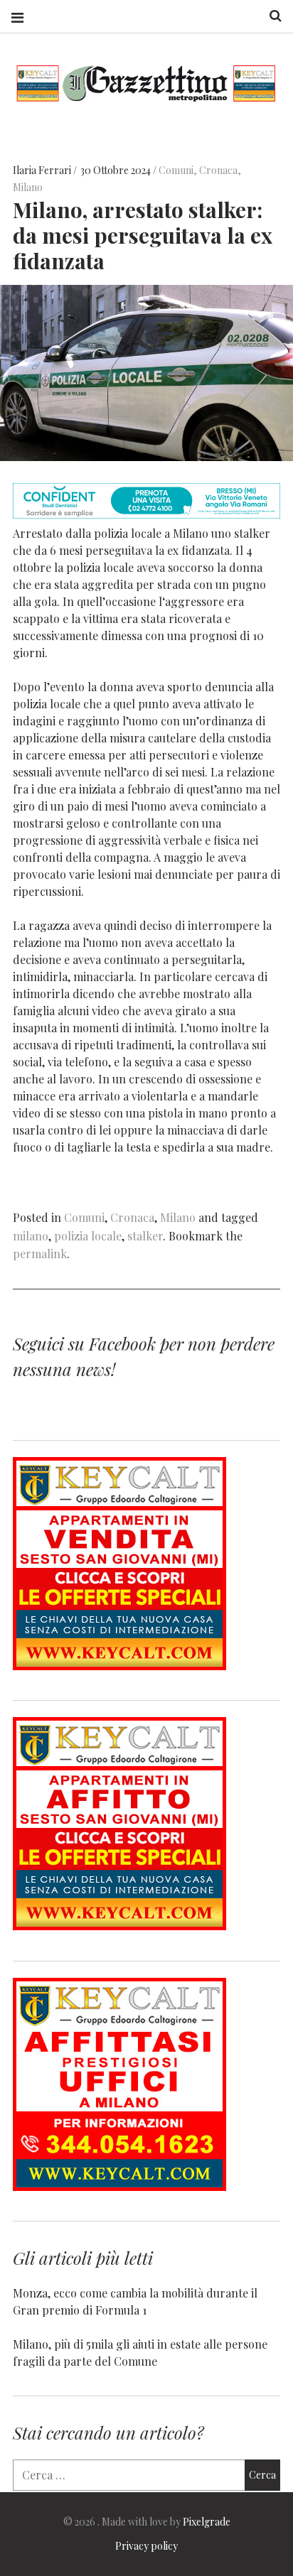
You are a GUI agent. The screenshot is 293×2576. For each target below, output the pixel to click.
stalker (145, 1236)
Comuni (176, 170)
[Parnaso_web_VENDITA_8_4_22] (119, 1666)
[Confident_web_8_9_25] (146, 514)
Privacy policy (146, 2546)
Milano (28, 187)
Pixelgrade (207, 2522)
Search (270, 16)
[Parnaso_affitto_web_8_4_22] (119, 1926)
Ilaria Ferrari (43, 170)
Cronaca (218, 170)
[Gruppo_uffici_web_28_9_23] (119, 2186)
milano (31, 1236)
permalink (40, 1254)
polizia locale (88, 1236)
